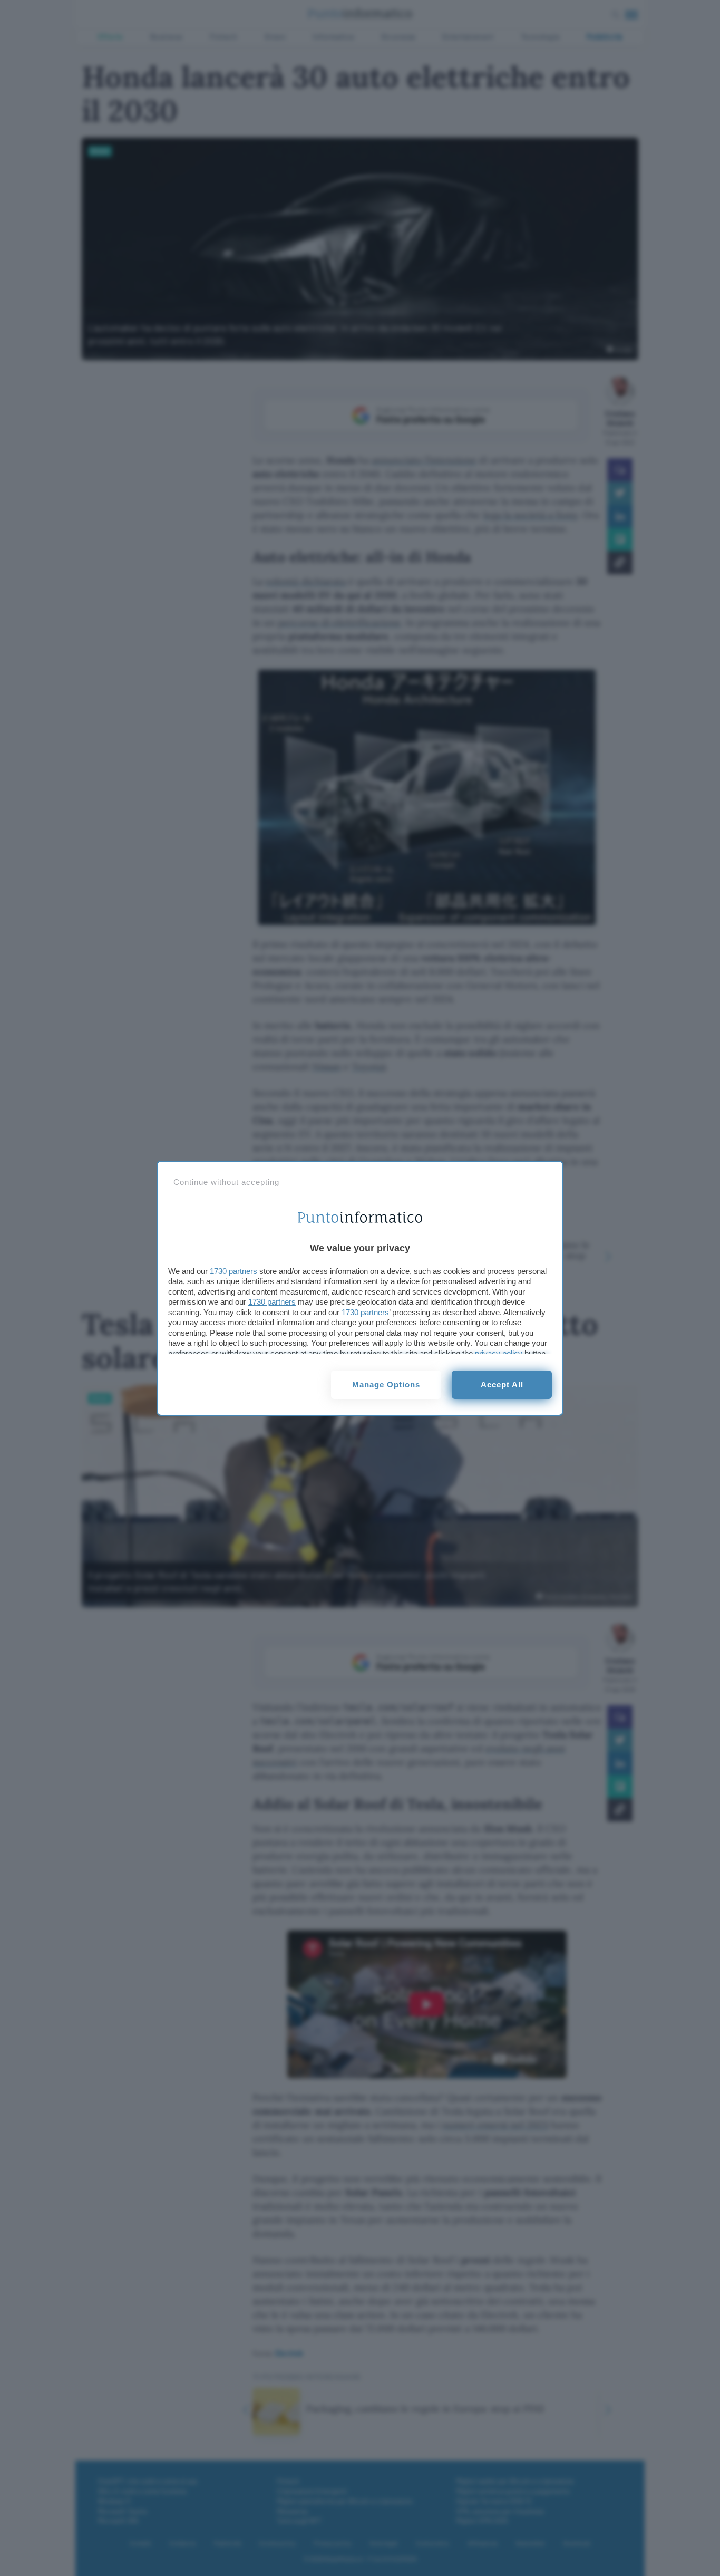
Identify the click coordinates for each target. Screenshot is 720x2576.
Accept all (502, 1385)
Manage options (386, 1385)
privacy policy (499, 1353)
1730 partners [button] (233, 1271)
